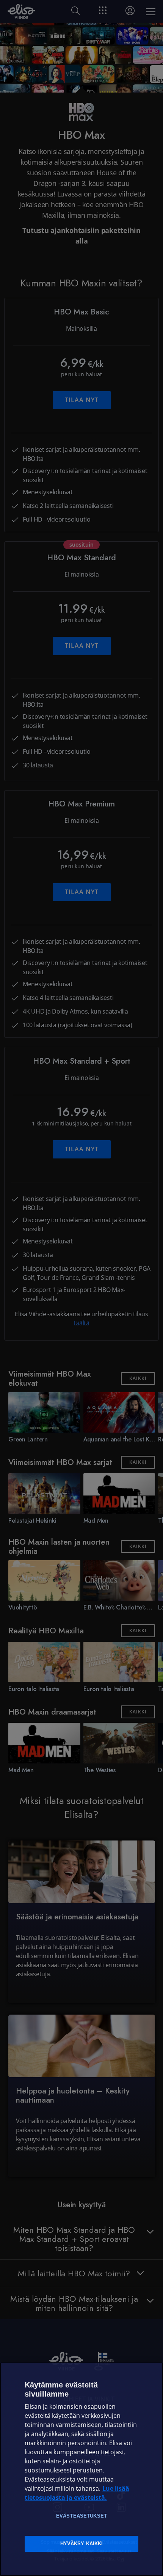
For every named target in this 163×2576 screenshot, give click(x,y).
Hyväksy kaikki (82, 2544)
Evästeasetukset (81, 2516)
